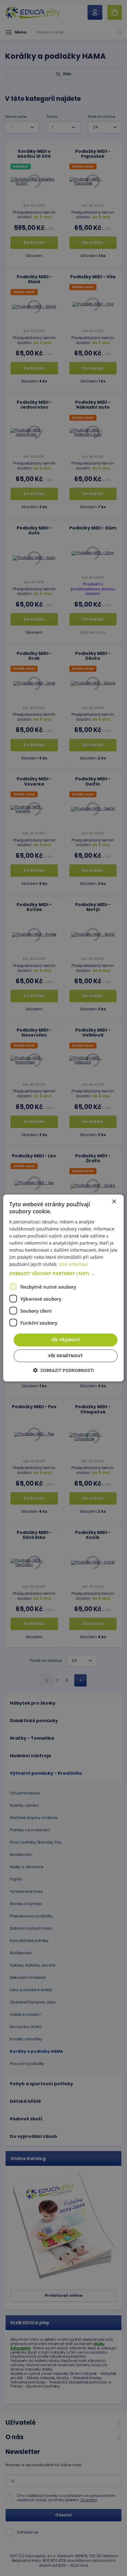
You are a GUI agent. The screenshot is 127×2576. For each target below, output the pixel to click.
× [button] (114, 1202)
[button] (63, 1274)
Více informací (74, 1264)
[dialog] (63, 1288)
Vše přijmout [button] (66, 1340)
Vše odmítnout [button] (66, 1356)
